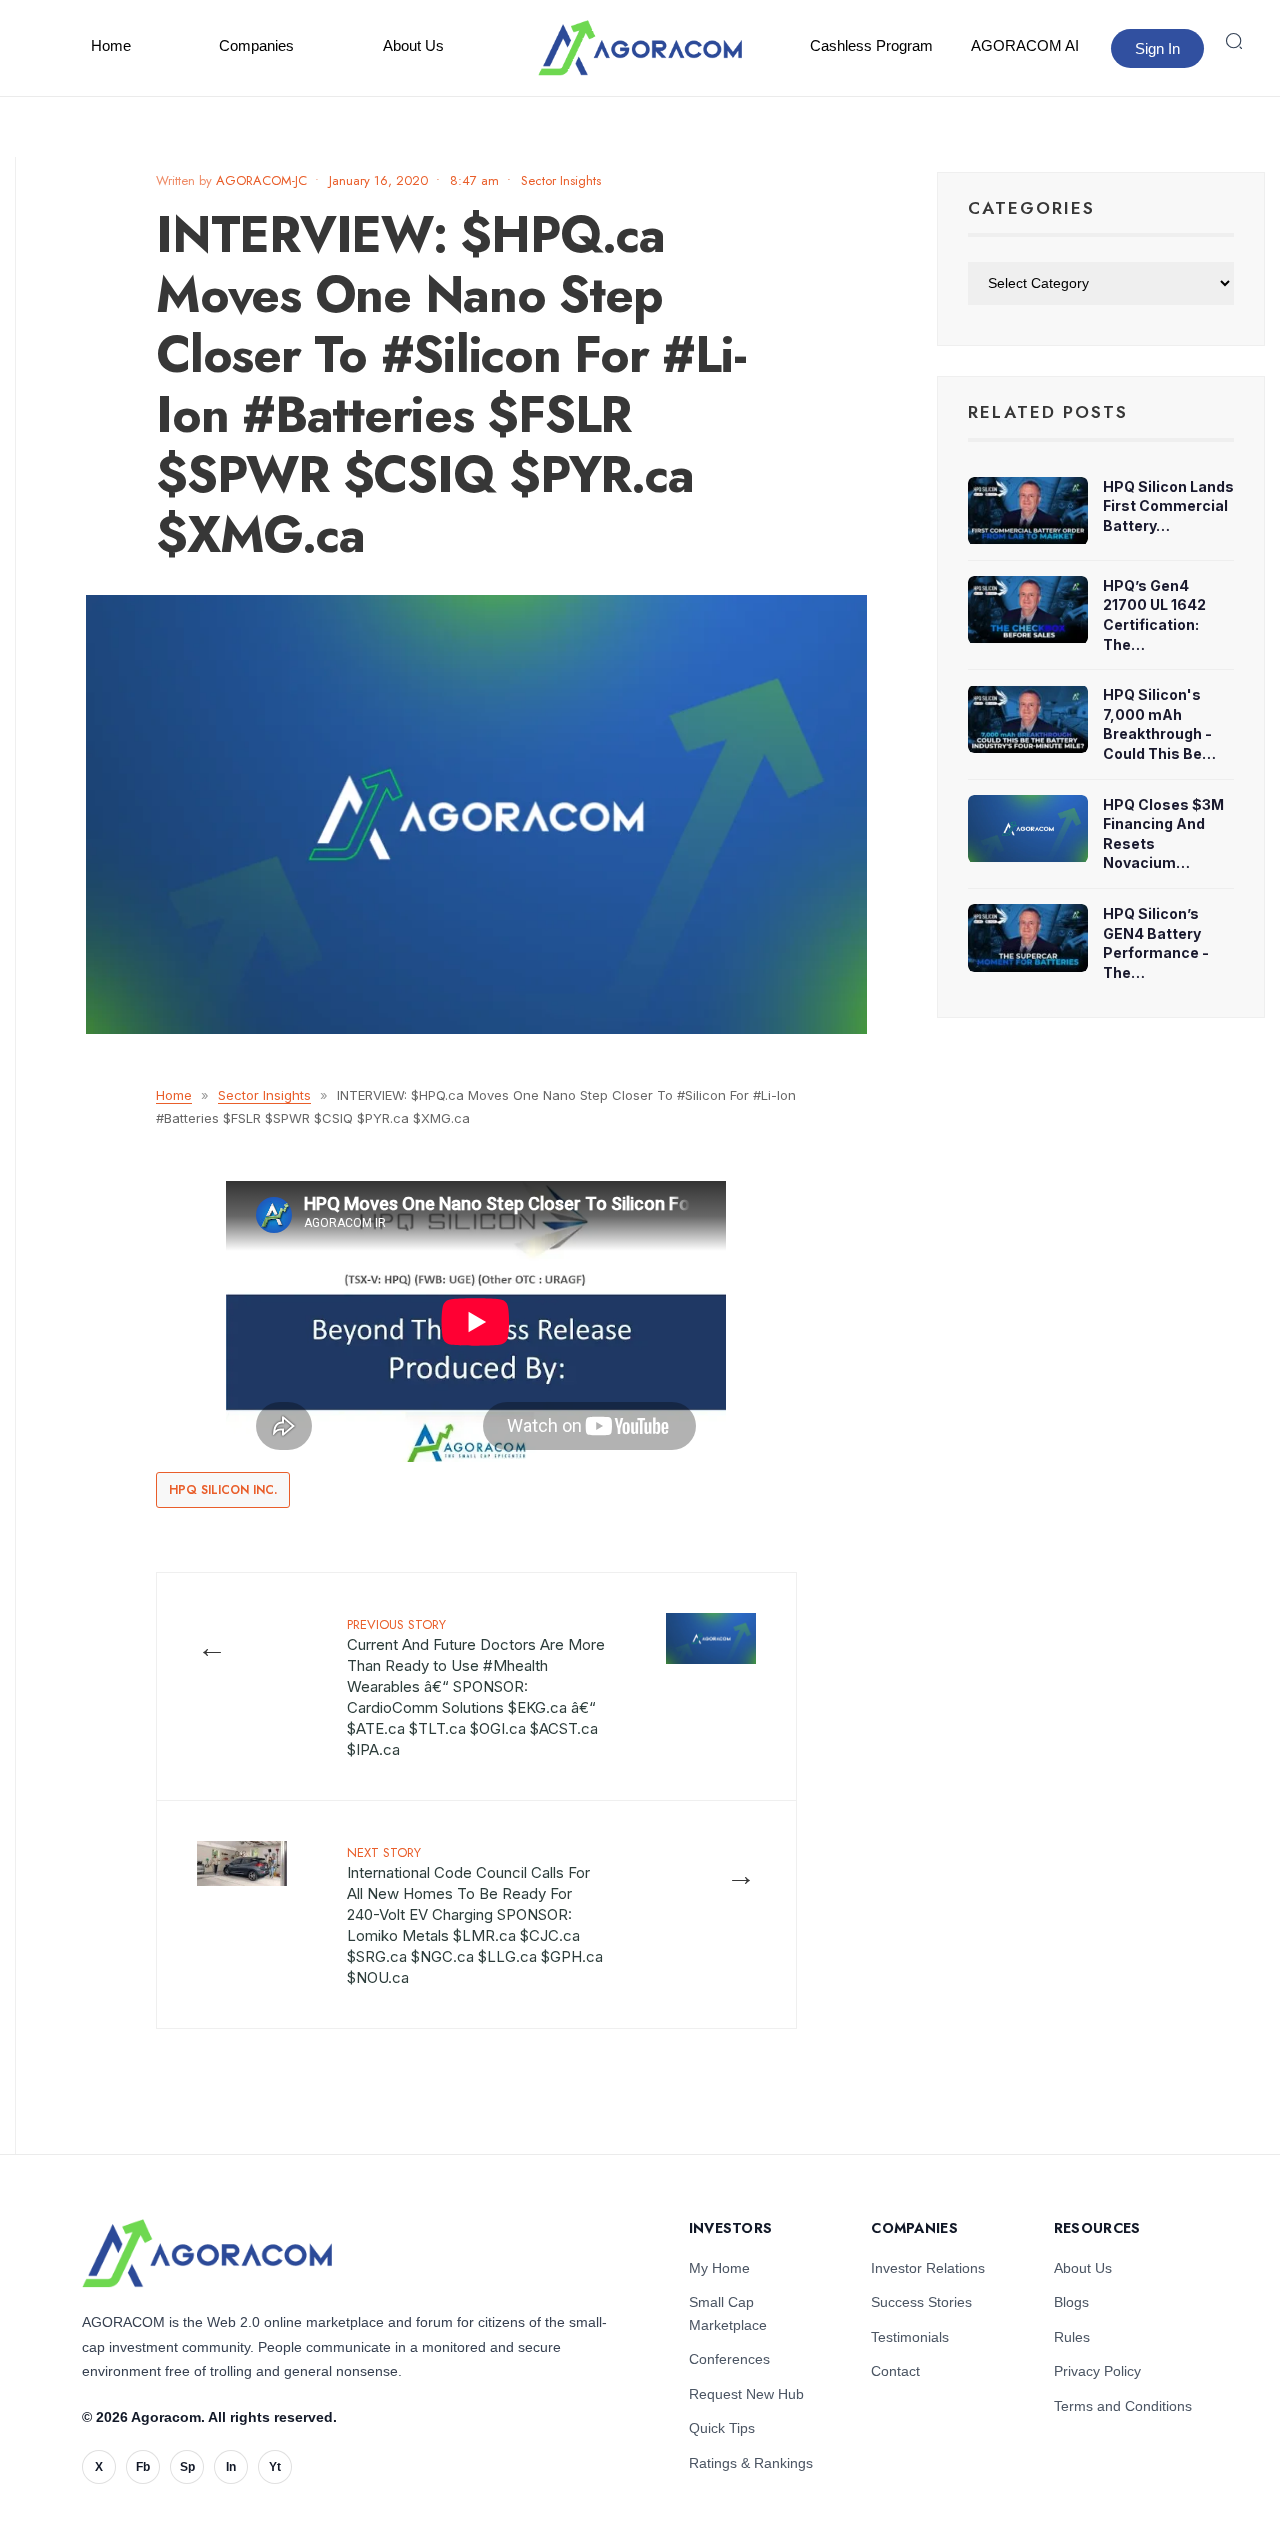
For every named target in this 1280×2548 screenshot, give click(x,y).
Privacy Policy (1097, 2371)
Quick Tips (722, 2428)
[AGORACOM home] (640, 48)
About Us (413, 45)
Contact (895, 2371)
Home (111, 45)
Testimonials (910, 2337)
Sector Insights (561, 180)
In (231, 2467)
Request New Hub (746, 2394)
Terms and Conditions (1123, 2406)
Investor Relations (928, 2268)
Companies (256, 45)
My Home (719, 2268)
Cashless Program (871, 45)
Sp (187, 2467)
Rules (1072, 2337)
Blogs (1071, 2302)
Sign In (1157, 48)
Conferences (729, 2359)
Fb (143, 2467)
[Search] (1234, 41)
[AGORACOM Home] (207, 2253)
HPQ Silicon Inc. (223, 1490)
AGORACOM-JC (261, 180)
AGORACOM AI (1025, 45)
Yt (275, 2467)
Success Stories (921, 2302)
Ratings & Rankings (751, 2463)
